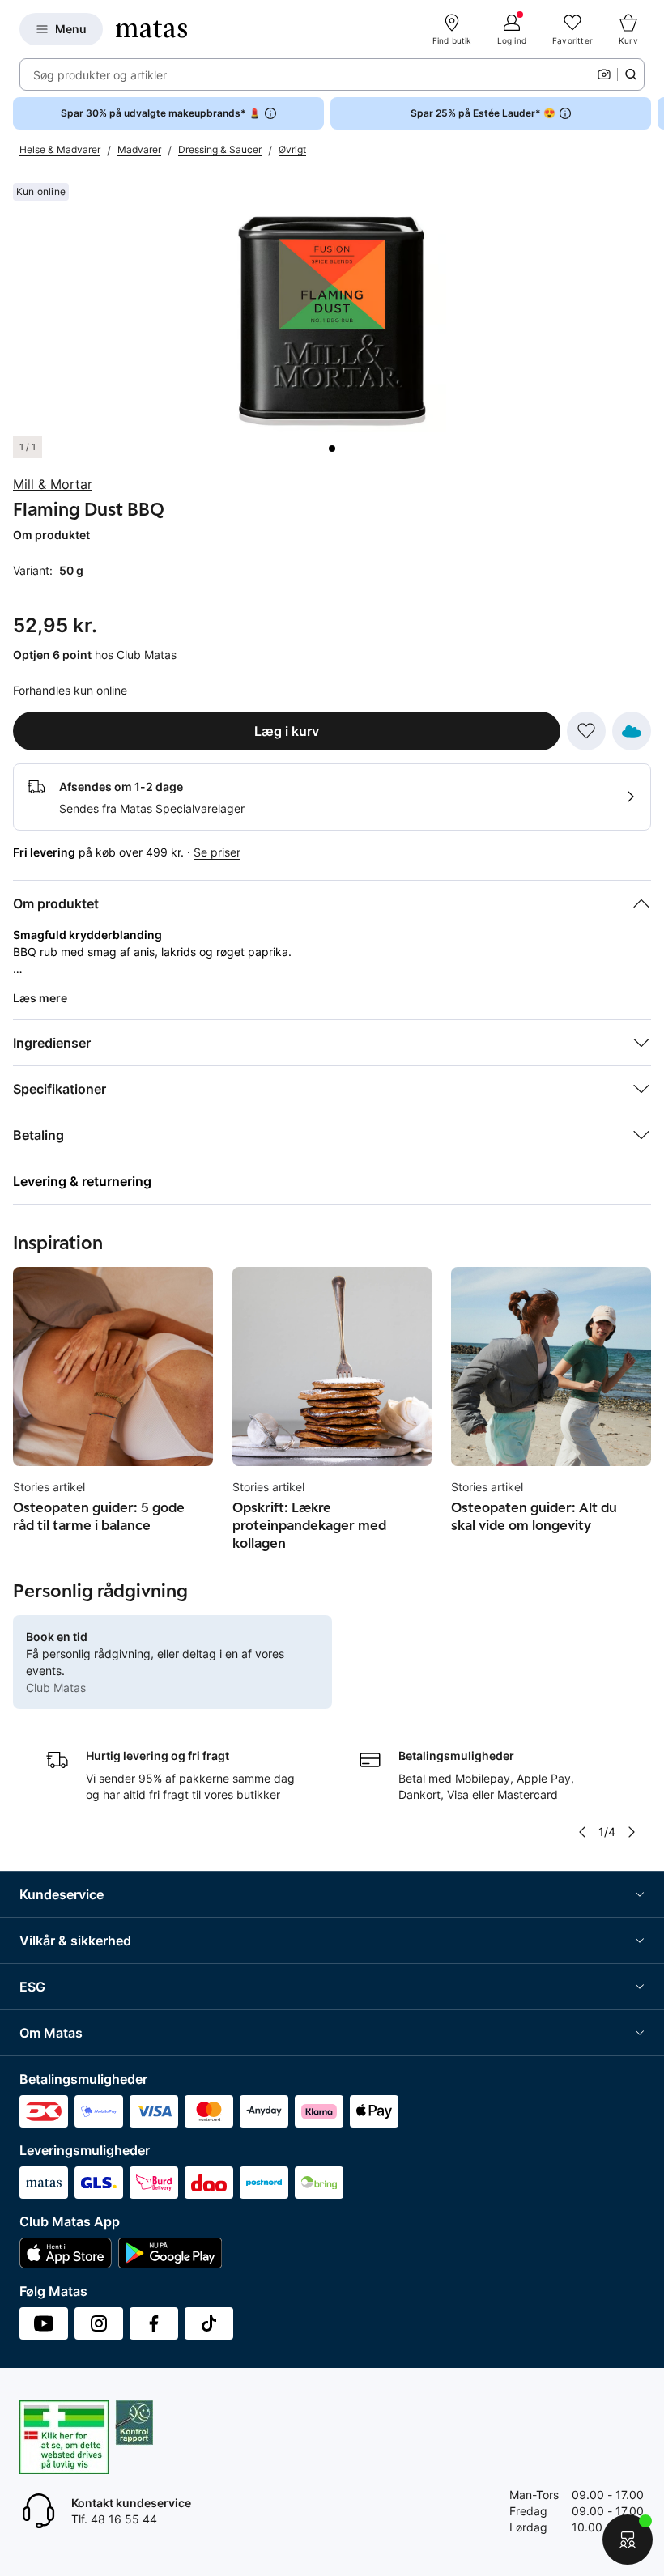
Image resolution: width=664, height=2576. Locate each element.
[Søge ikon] (631, 74)
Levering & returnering (82, 1181)
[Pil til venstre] (582, 1832)
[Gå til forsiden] (151, 29)
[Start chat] (628, 2540)
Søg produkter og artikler (100, 75)
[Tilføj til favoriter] (586, 731)
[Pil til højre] (651, 113)
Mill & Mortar (53, 484)
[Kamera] (604, 74)
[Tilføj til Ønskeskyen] (632, 731)
